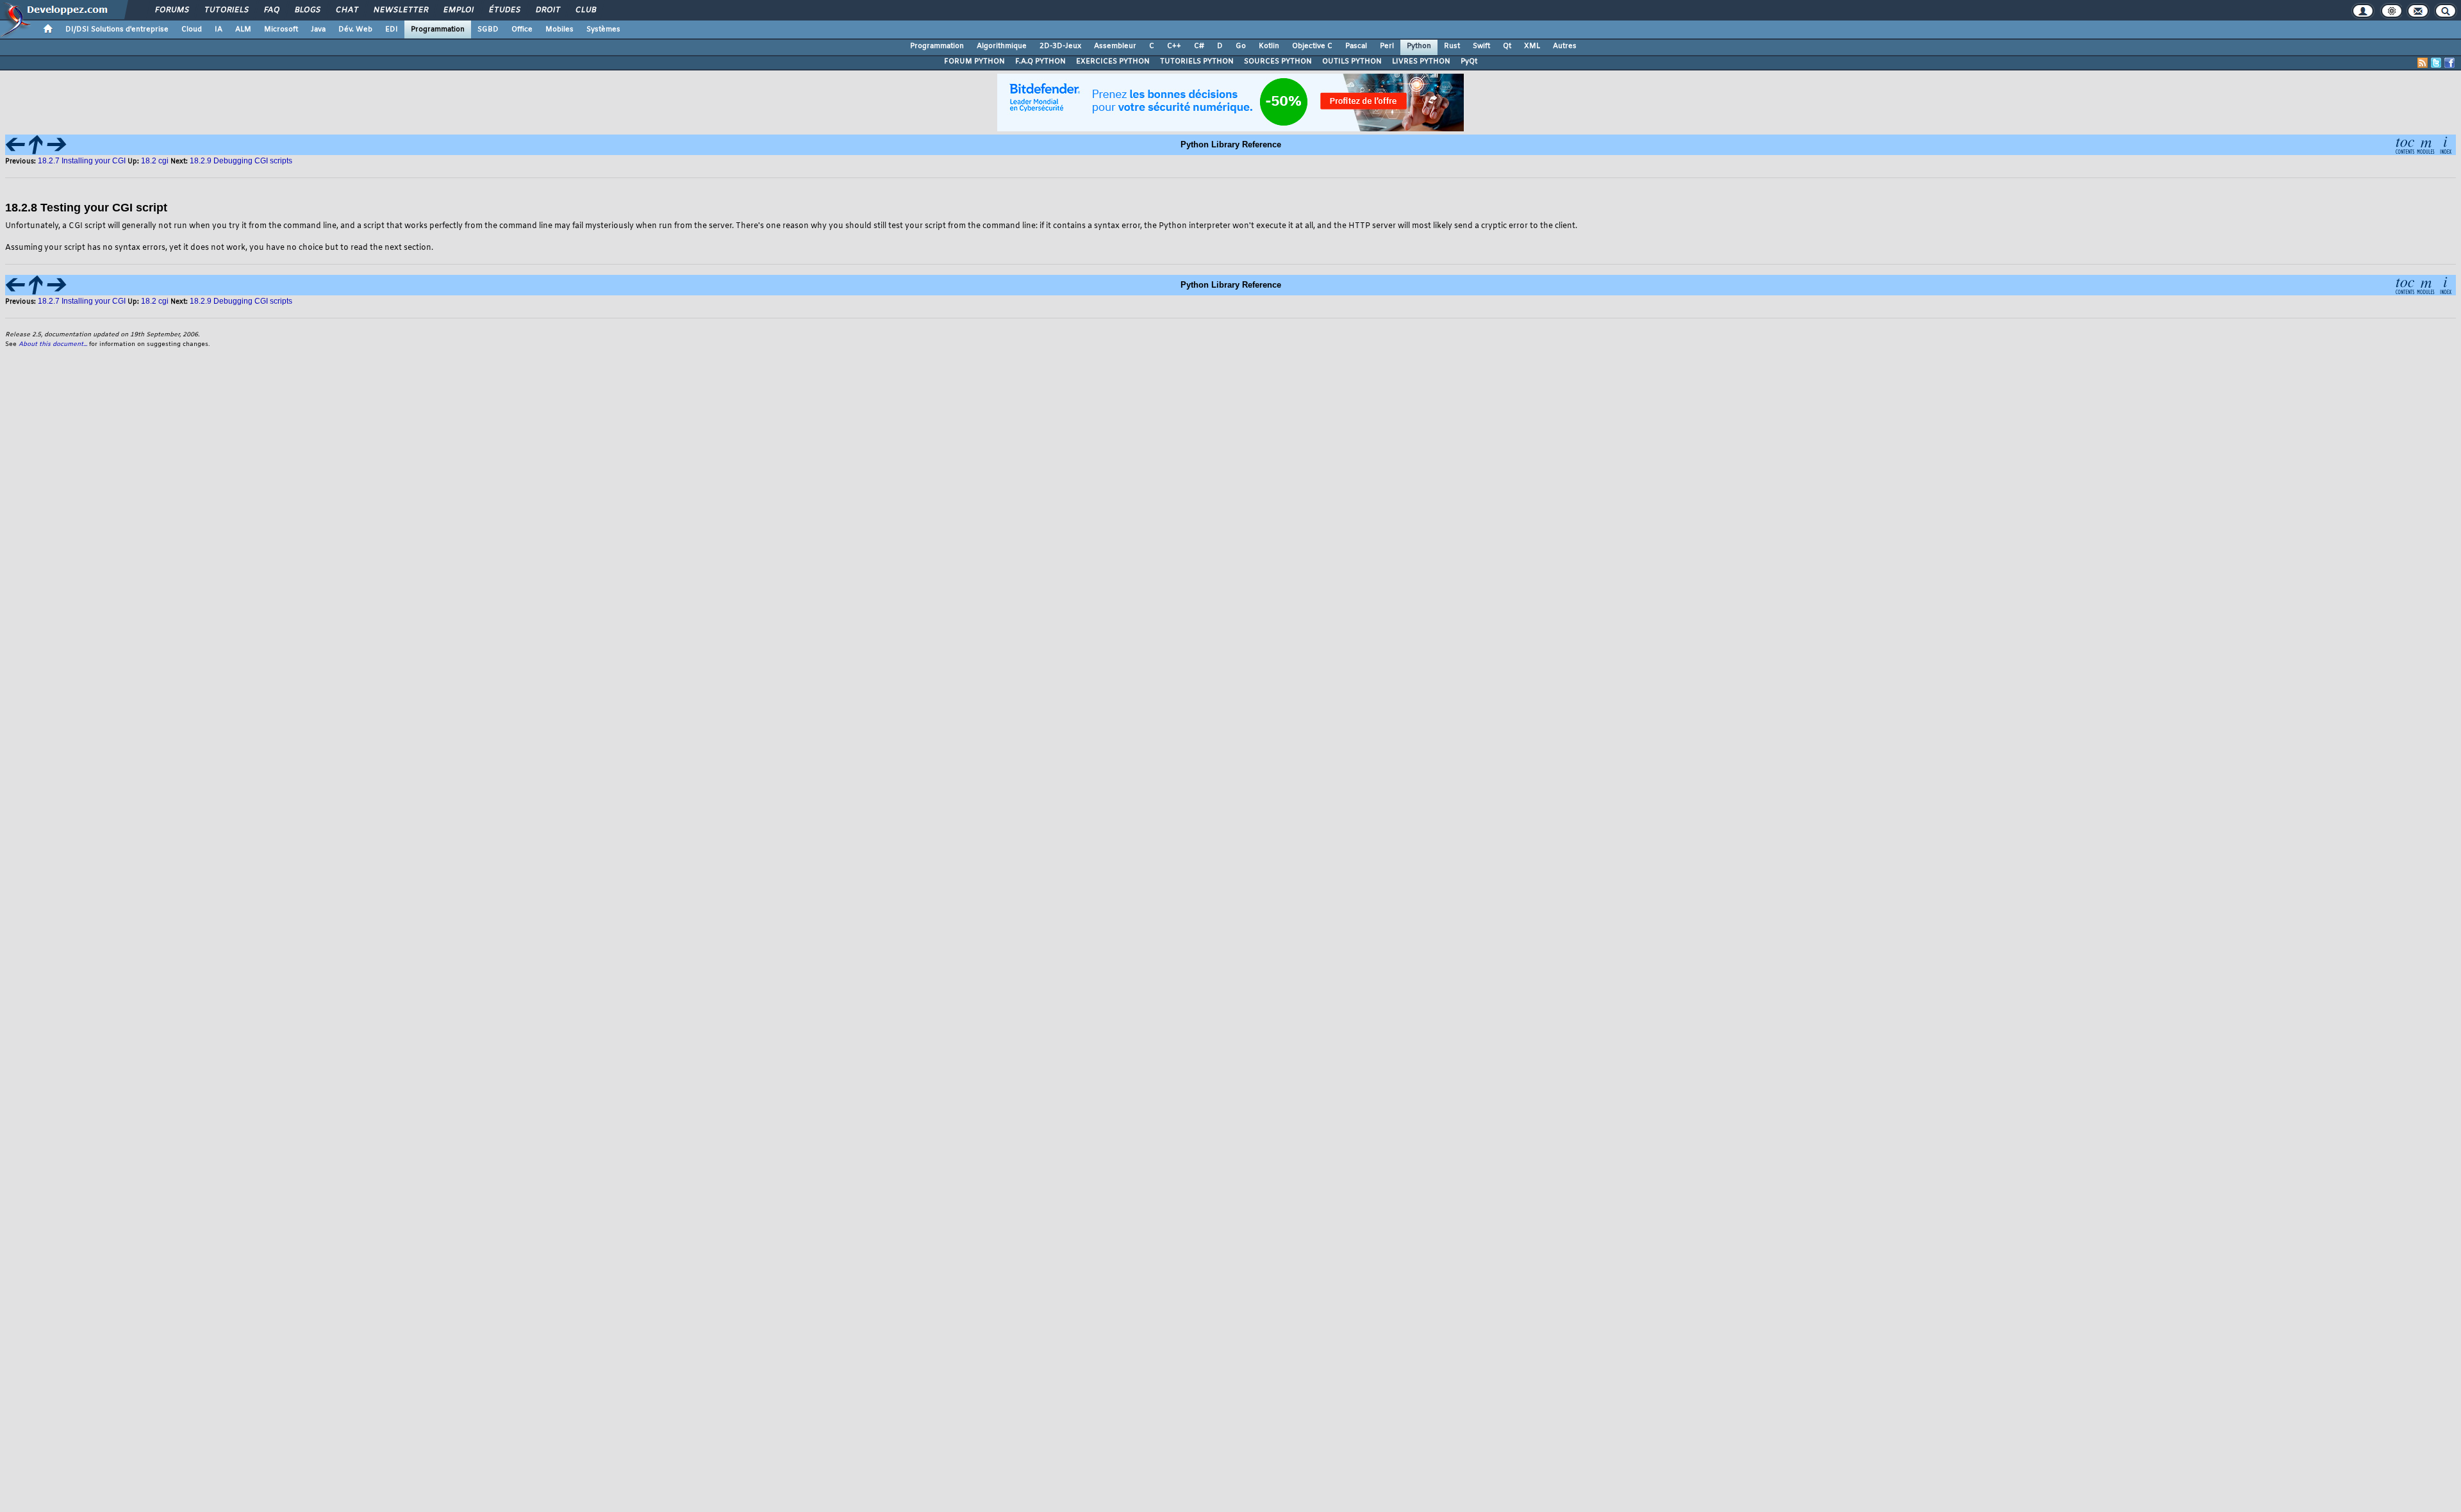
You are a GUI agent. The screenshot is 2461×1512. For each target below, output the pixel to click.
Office (522, 29)
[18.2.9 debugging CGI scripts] (56, 144)
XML (1532, 46)
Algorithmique (1002, 46)
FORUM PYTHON (974, 62)
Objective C (1312, 46)
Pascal (1356, 46)
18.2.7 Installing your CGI (82, 161)
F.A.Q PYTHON (1040, 62)
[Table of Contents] (2405, 144)
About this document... (53, 344)
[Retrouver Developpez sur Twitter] (2436, 63)
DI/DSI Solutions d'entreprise (117, 29)
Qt (1507, 46)
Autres (1565, 46)
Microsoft (281, 29)
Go (1241, 46)
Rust (1452, 46)
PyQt (1469, 62)
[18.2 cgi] (36, 144)
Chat (346, 10)
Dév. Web (355, 29)
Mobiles (559, 29)
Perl (1387, 46)
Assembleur (1115, 46)
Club (585, 10)
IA (219, 29)
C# (1199, 46)
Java (318, 29)
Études (504, 10)
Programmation (438, 29)
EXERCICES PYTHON (1113, 62)
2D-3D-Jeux (1060, 46)
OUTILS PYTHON (1352, 62)
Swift (1481, 46)
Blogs (307, 10)
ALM (243, 29)
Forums (171, 10)
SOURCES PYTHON (1278, 62)
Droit (547, 10)
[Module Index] (2425, 144)
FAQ (271, 10)
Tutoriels (226, 10)
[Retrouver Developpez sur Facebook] (2449, 63)
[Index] (2446, 144)
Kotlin (1269, 46)
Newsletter (400, 10)
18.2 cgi (156, 161)
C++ (1174, 46)
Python (1419, 46)
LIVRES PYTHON (1421, 62)
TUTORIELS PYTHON (1197, 62)
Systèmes (603, 29)
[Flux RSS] (2423, 63)
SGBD (488, 29)
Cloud (192, 29)
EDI (392, 29)
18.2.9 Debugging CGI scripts (241, 161)
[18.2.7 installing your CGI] (15, 144)
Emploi (458, 10)
